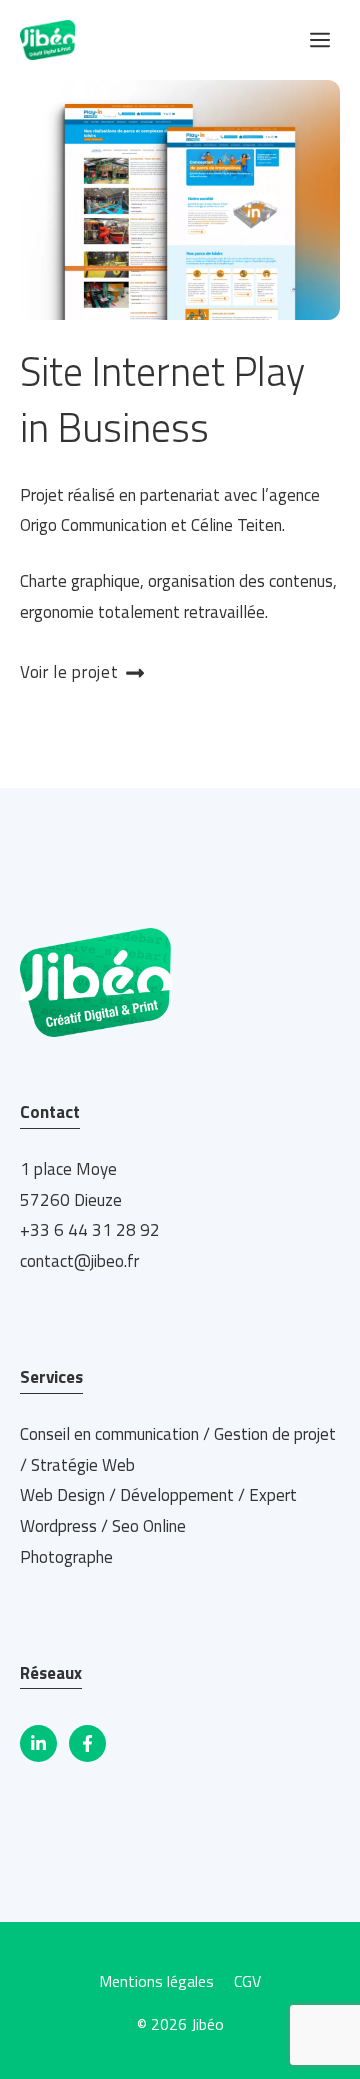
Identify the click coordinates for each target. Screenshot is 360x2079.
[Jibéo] (48, 40)
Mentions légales (156, 1981)
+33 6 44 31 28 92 (90, 1230)
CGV (247, 1981)
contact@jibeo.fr (79, 1261)
